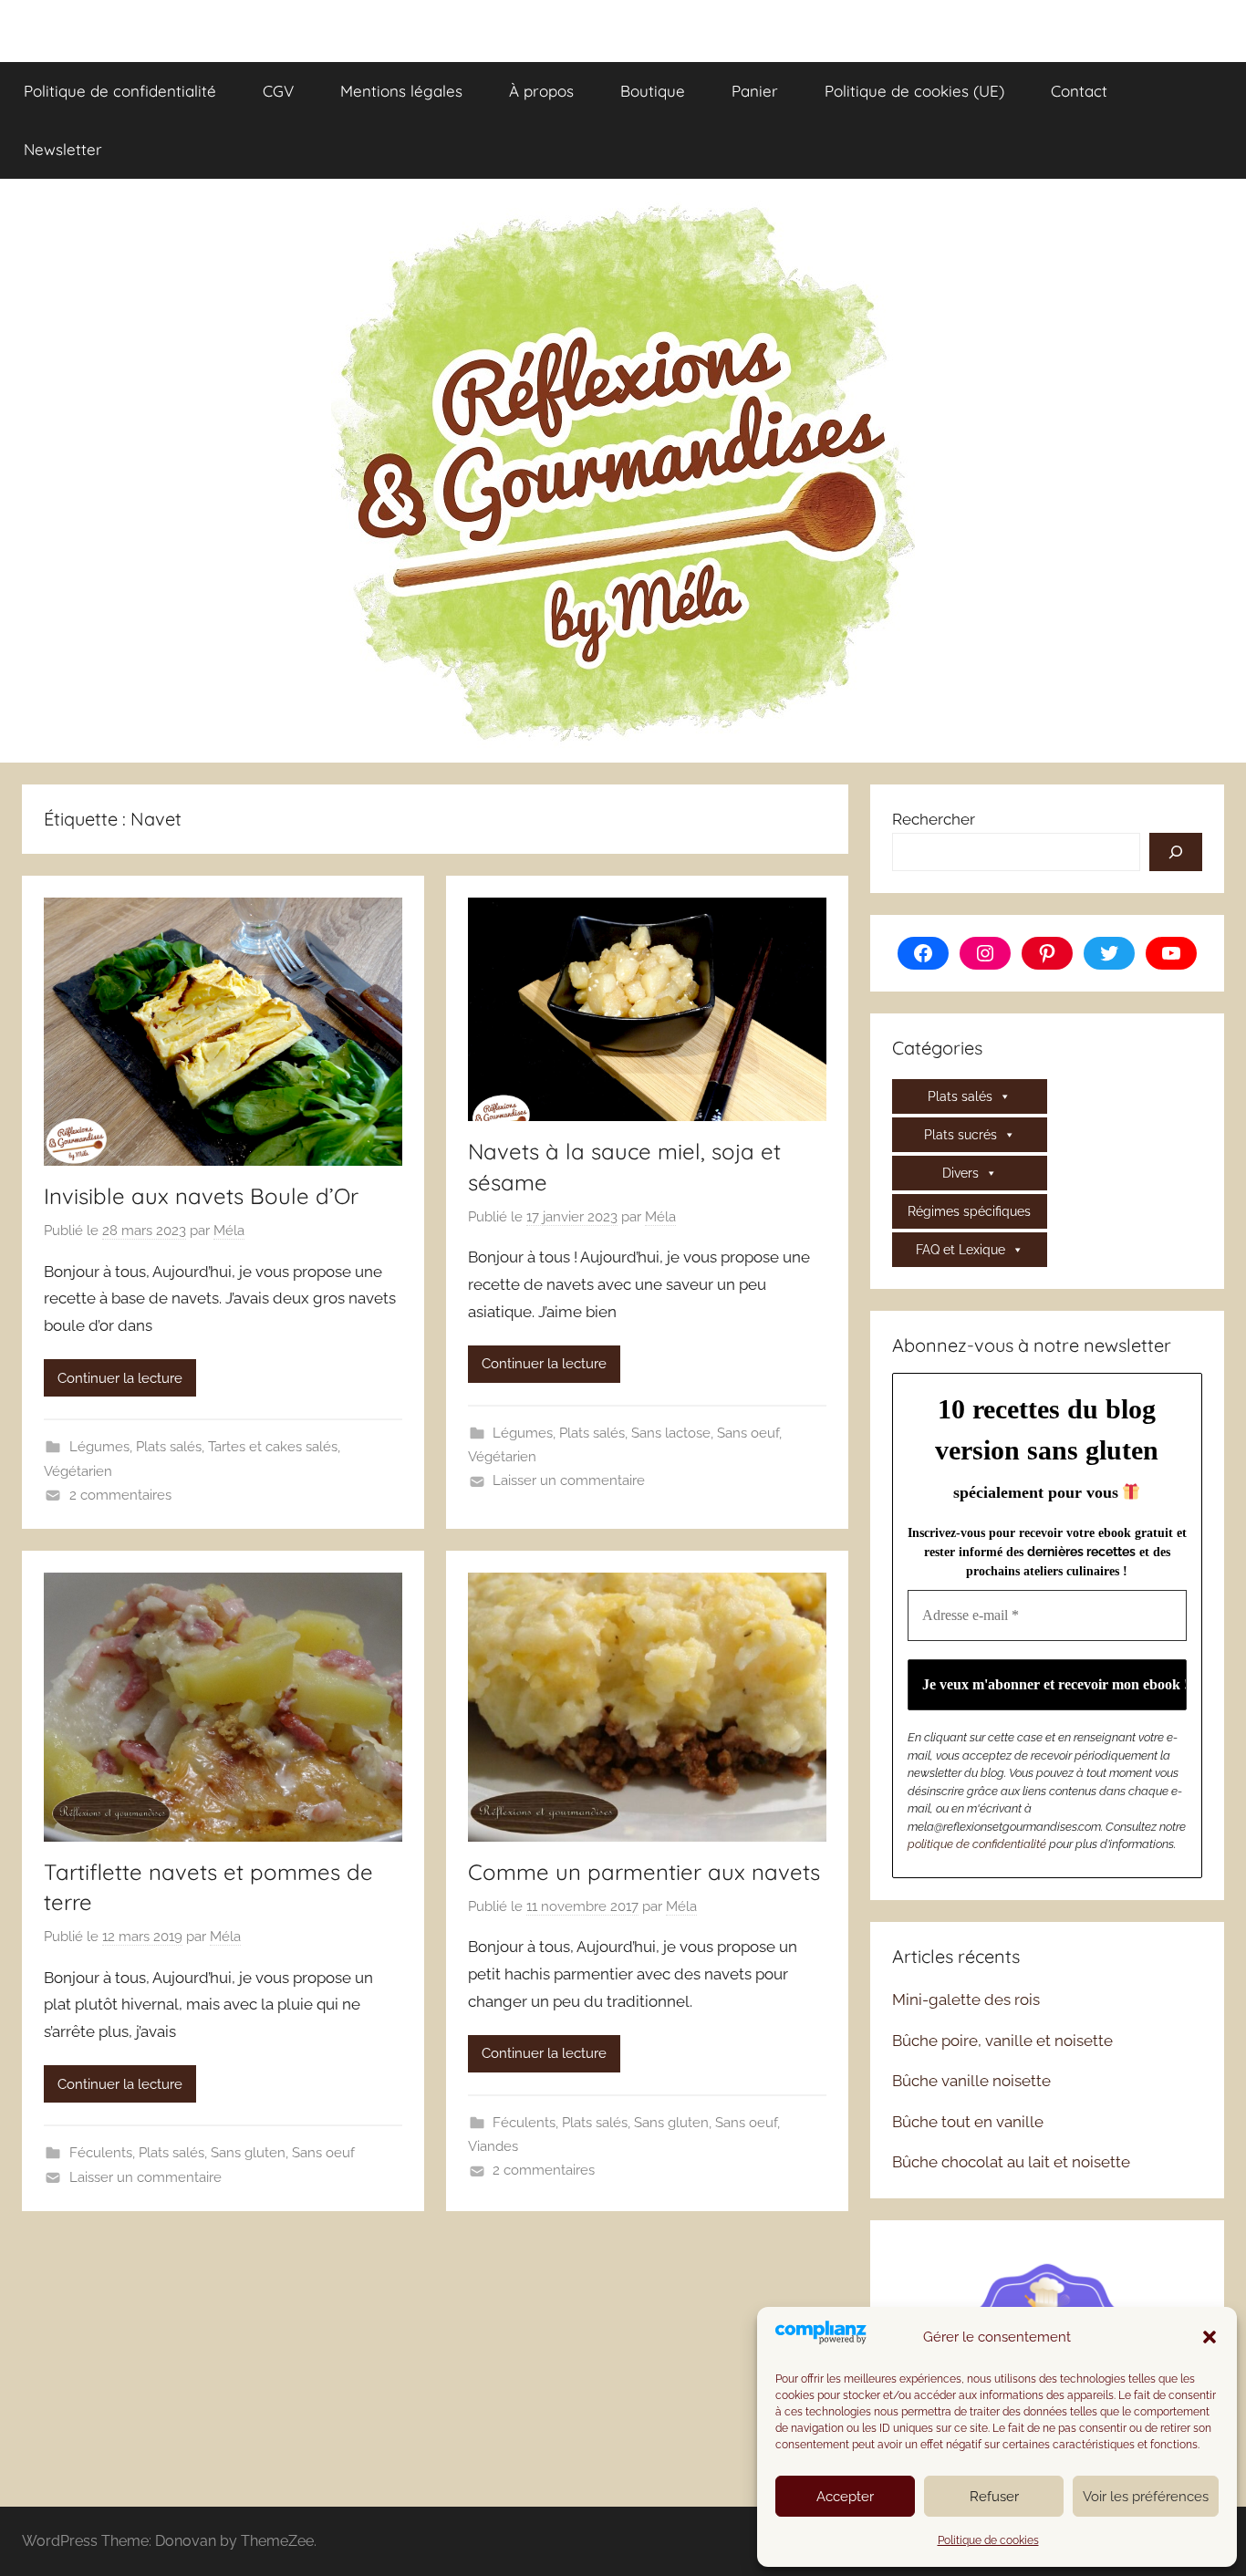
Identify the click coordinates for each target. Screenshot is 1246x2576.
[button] (1210, 2337)
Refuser (994, 2497)
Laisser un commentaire (569, 1480)
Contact (1079, 91)
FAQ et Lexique (960, 1250)
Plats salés (169, 1447)
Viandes (493, 2146)
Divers (960, 1173)
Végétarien (78, 1471)
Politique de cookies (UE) (914, 91)
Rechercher (934, 819)
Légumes (99, 1447)
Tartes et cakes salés (273, 1447)
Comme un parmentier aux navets (644, 1872)
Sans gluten (248, 2153)
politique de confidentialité (977, 1844)
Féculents (101, 2153)
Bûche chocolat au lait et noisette (1011, 2162)
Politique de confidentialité (120, 91)
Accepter (845, 2497)
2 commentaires (120, 1495)
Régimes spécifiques (969, 1211)
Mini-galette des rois (966, 2000)
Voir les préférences (1146, 2497)
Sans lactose (671, 1433)
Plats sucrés (960, 1135)
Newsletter (63, 149)
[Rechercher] (1176, 852)
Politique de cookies (988, 2540)
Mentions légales (401, 91)
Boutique (653, 91)
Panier (755, 91)
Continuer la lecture (120, 1378)
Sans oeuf (748, 1433)
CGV (278, 91)
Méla (229, 1231)
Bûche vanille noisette (971, 2081)
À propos (541, 91)
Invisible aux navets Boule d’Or (201, 1196)
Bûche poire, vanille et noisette (1002, 2041)
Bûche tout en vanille (968, 2122)
